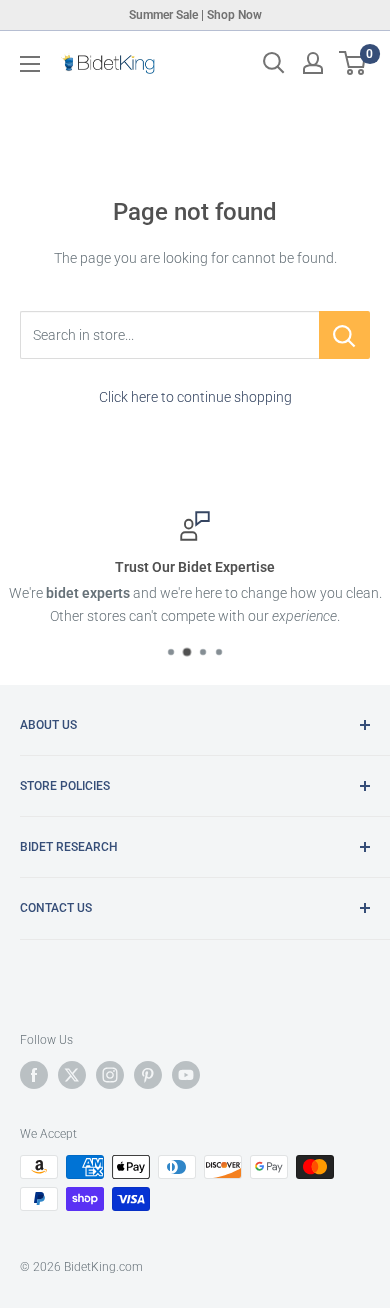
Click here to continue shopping (195, 397)
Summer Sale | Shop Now (195, 15)
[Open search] (274, 63)
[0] (353, 63)
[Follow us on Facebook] (34, 1075)
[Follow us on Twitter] (72, 1075)
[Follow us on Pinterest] (148, 1075)
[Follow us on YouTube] (186, 1075)
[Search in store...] (344, 335)
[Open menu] (30, 64)
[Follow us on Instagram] (110, 1075)
